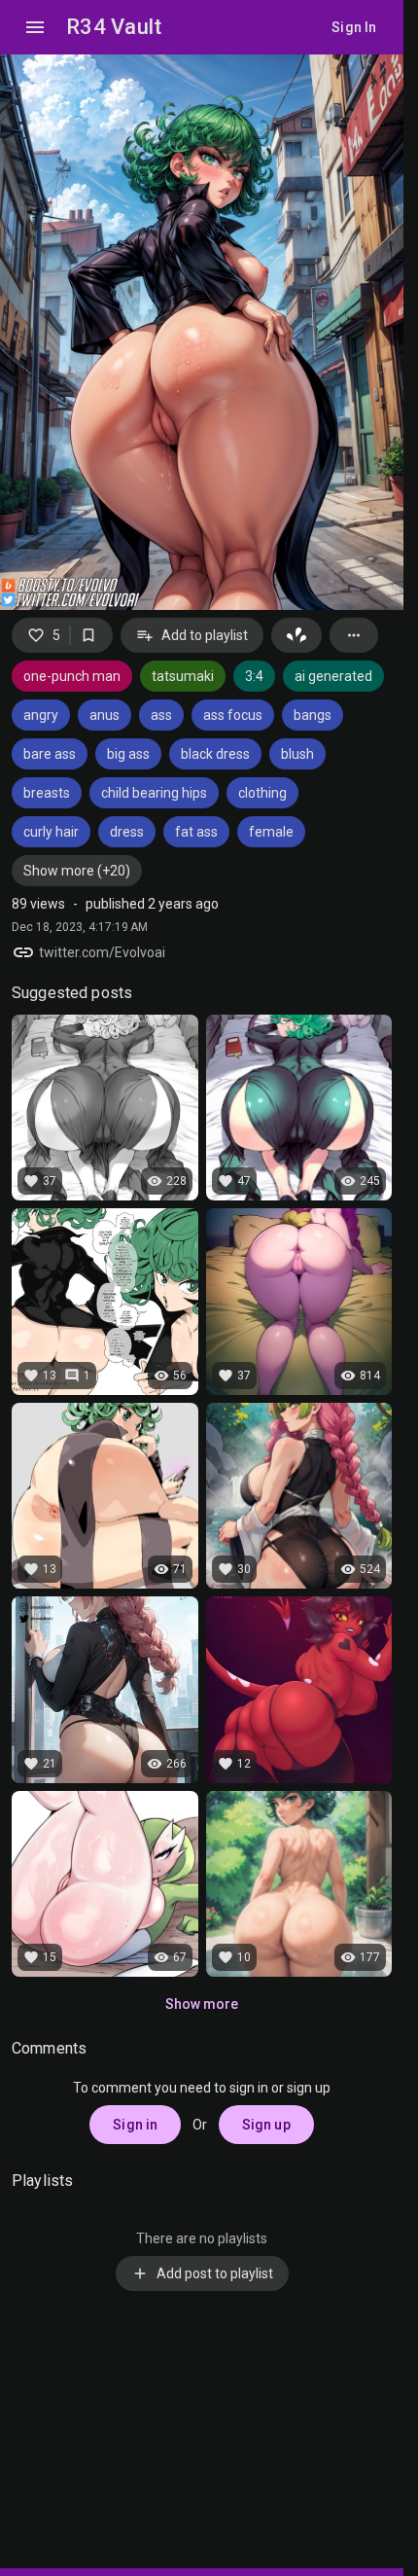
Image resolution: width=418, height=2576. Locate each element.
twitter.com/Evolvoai (102, 952)
